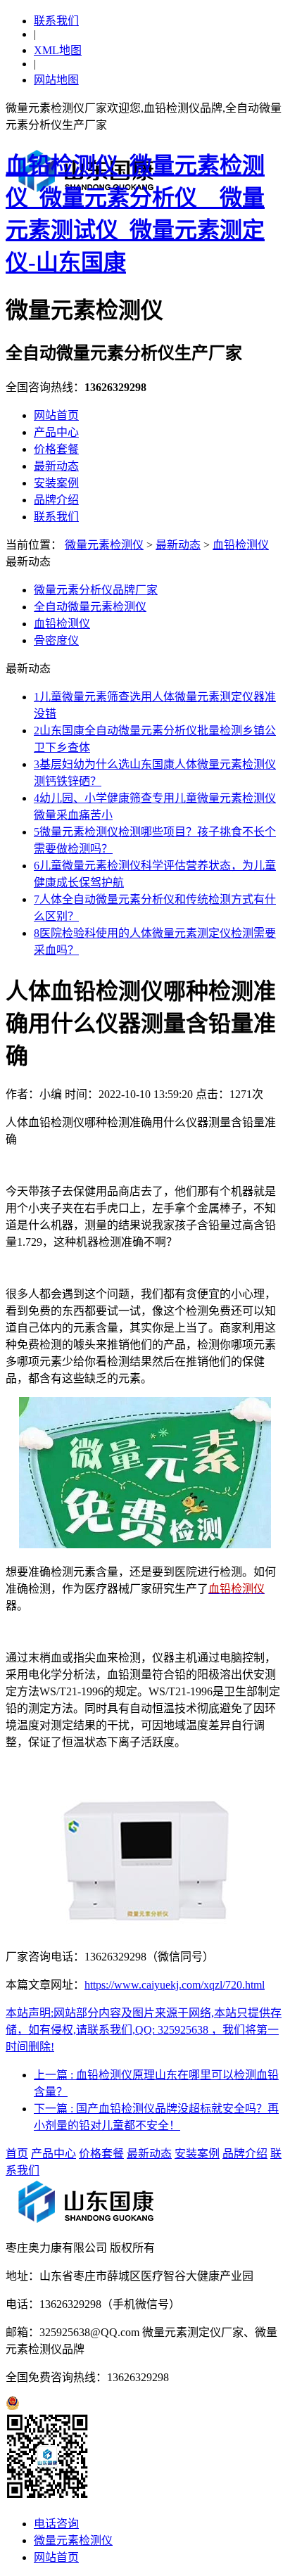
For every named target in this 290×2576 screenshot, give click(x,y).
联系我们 (56, 21)
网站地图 (56, 80)
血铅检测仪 (241, 545)
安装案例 (56, 483)
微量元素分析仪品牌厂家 (96, 590)
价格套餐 (56, 449)
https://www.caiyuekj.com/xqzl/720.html (175, 1985)
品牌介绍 (56, 500)
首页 (17, 2154)
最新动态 (56, 466)
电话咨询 (56, 2524)
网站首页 (56, 415)
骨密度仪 (56, 640)
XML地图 (58, 50)
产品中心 (56, 432)
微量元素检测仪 (104, 545)
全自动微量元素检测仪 (90, 607)
